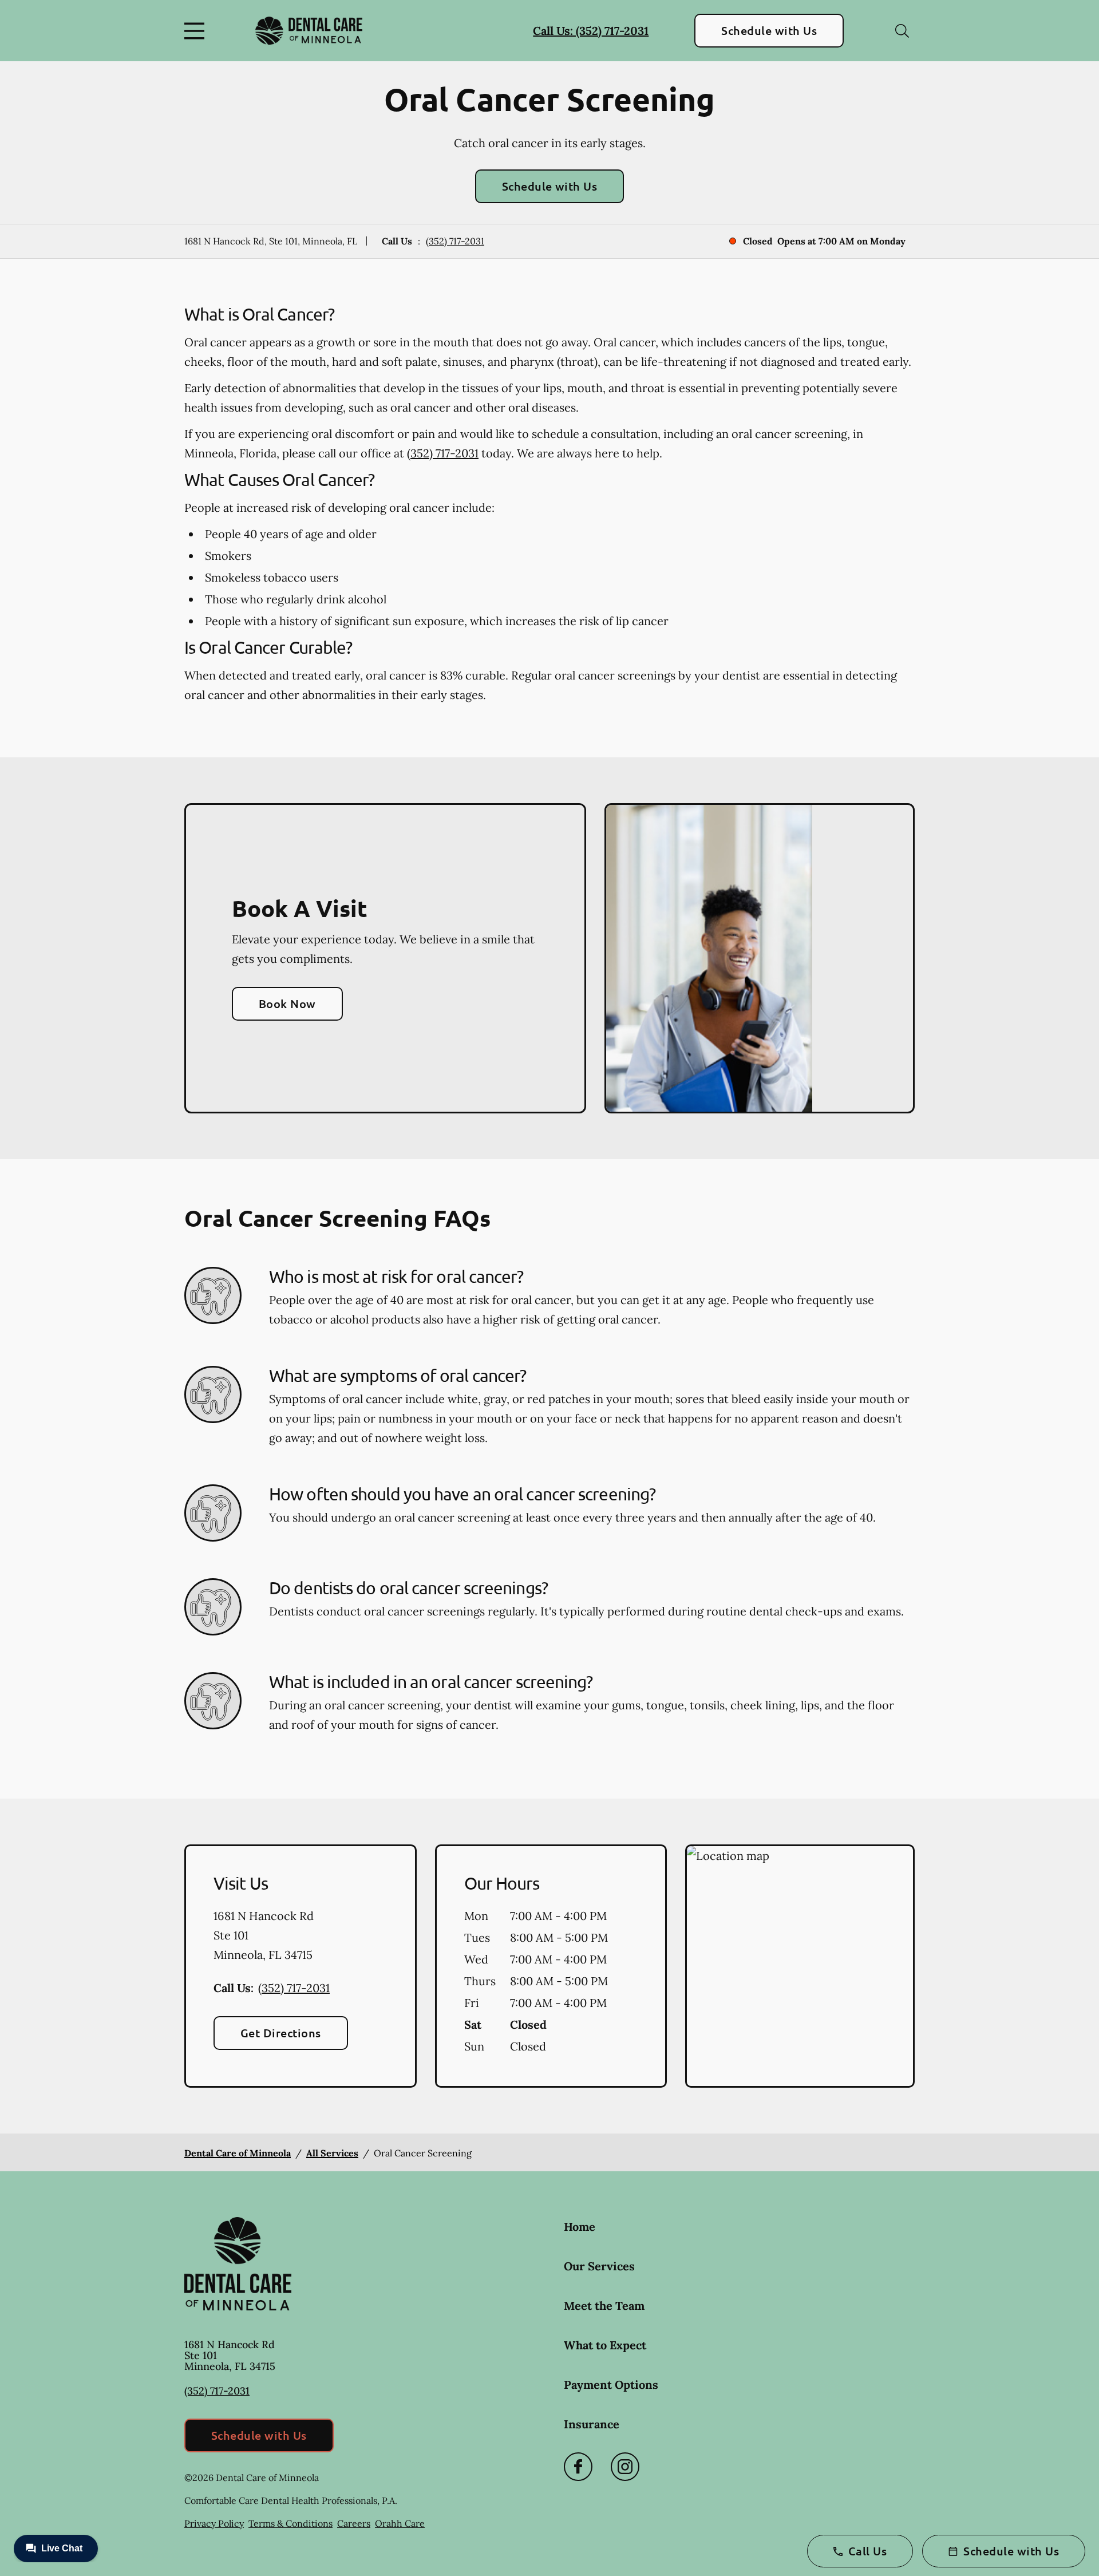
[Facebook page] (578, 2467)
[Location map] (800, 1966)
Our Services (599, 2266)
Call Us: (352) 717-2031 (591, 31)
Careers (354, 2523)
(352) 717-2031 (455, 241)
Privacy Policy (214, 2523)
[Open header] (197, 31)
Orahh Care (400, 2523)
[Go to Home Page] (309, 31)
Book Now (287, 1003)
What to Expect (605, 2345)
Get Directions (281, 2033)
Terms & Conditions (290, 2523)
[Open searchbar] (902, 31)
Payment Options (611, 2385)
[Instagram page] (625, 2467)
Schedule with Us (769, 30)
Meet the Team (604, 2306)
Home (580, 2227)
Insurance (592, 2424)
